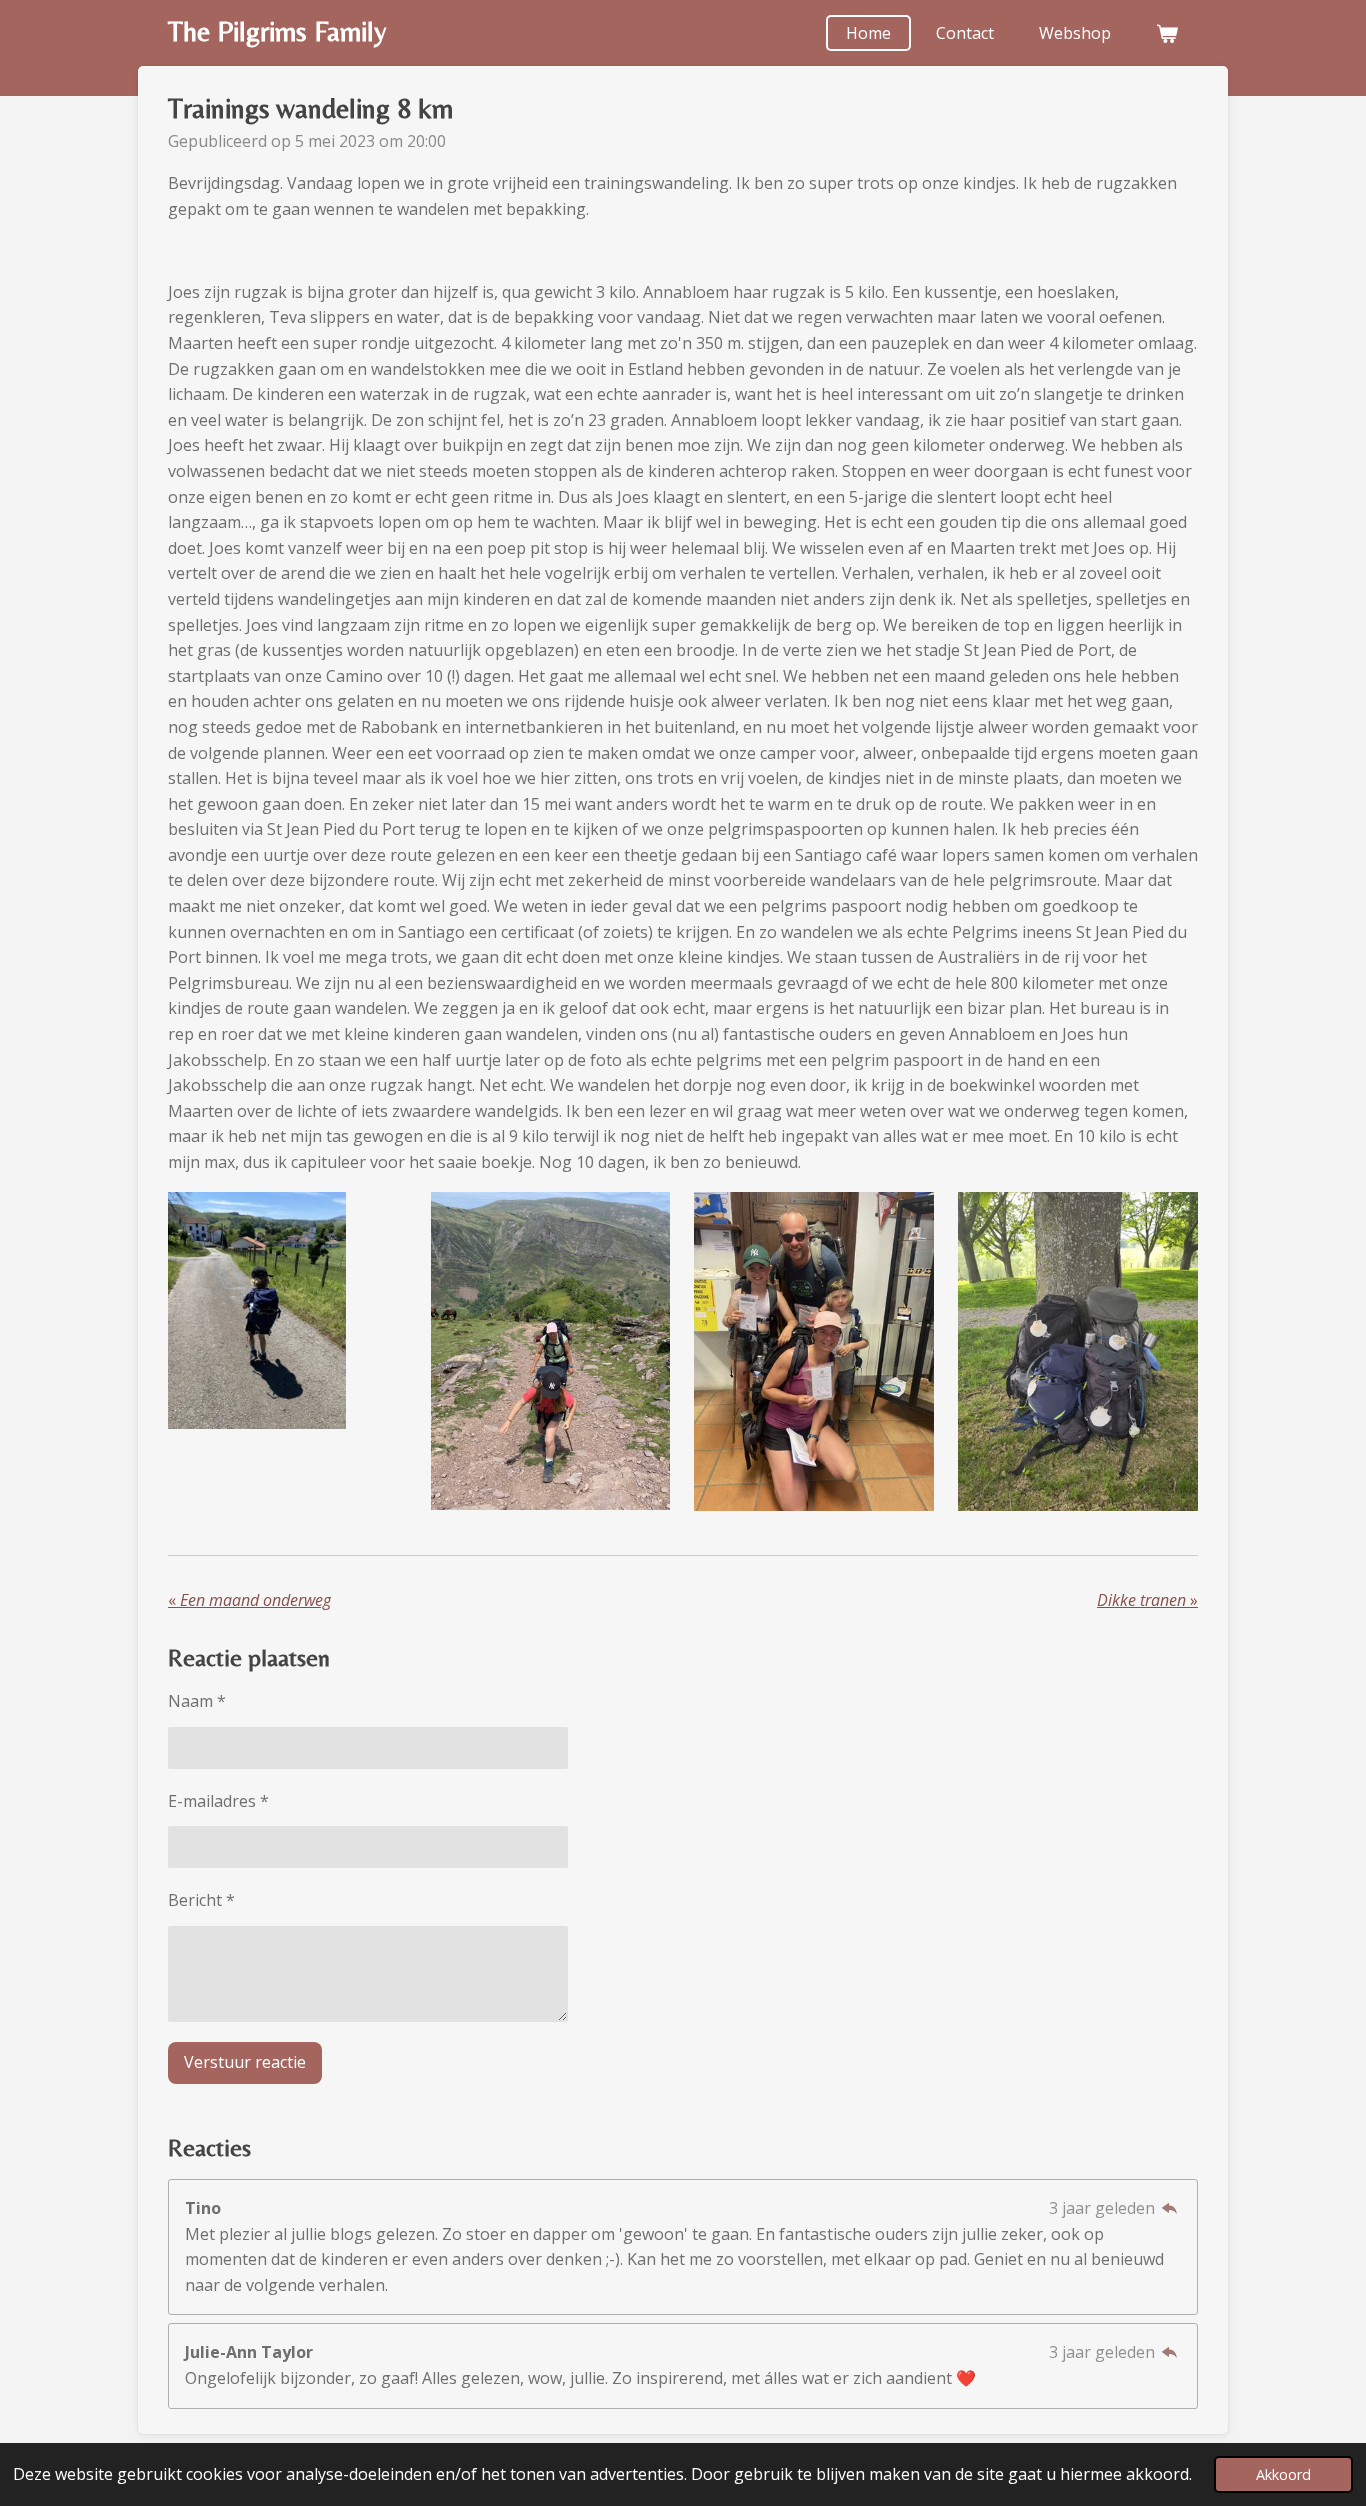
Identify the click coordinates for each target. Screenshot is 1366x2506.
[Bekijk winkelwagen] (1167, 33)
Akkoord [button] (1283, 2474)
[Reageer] (1170, 2208)
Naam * (197, 1701)
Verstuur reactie (245, 2062)
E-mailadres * (218, 1801)
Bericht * (201, 1900)
